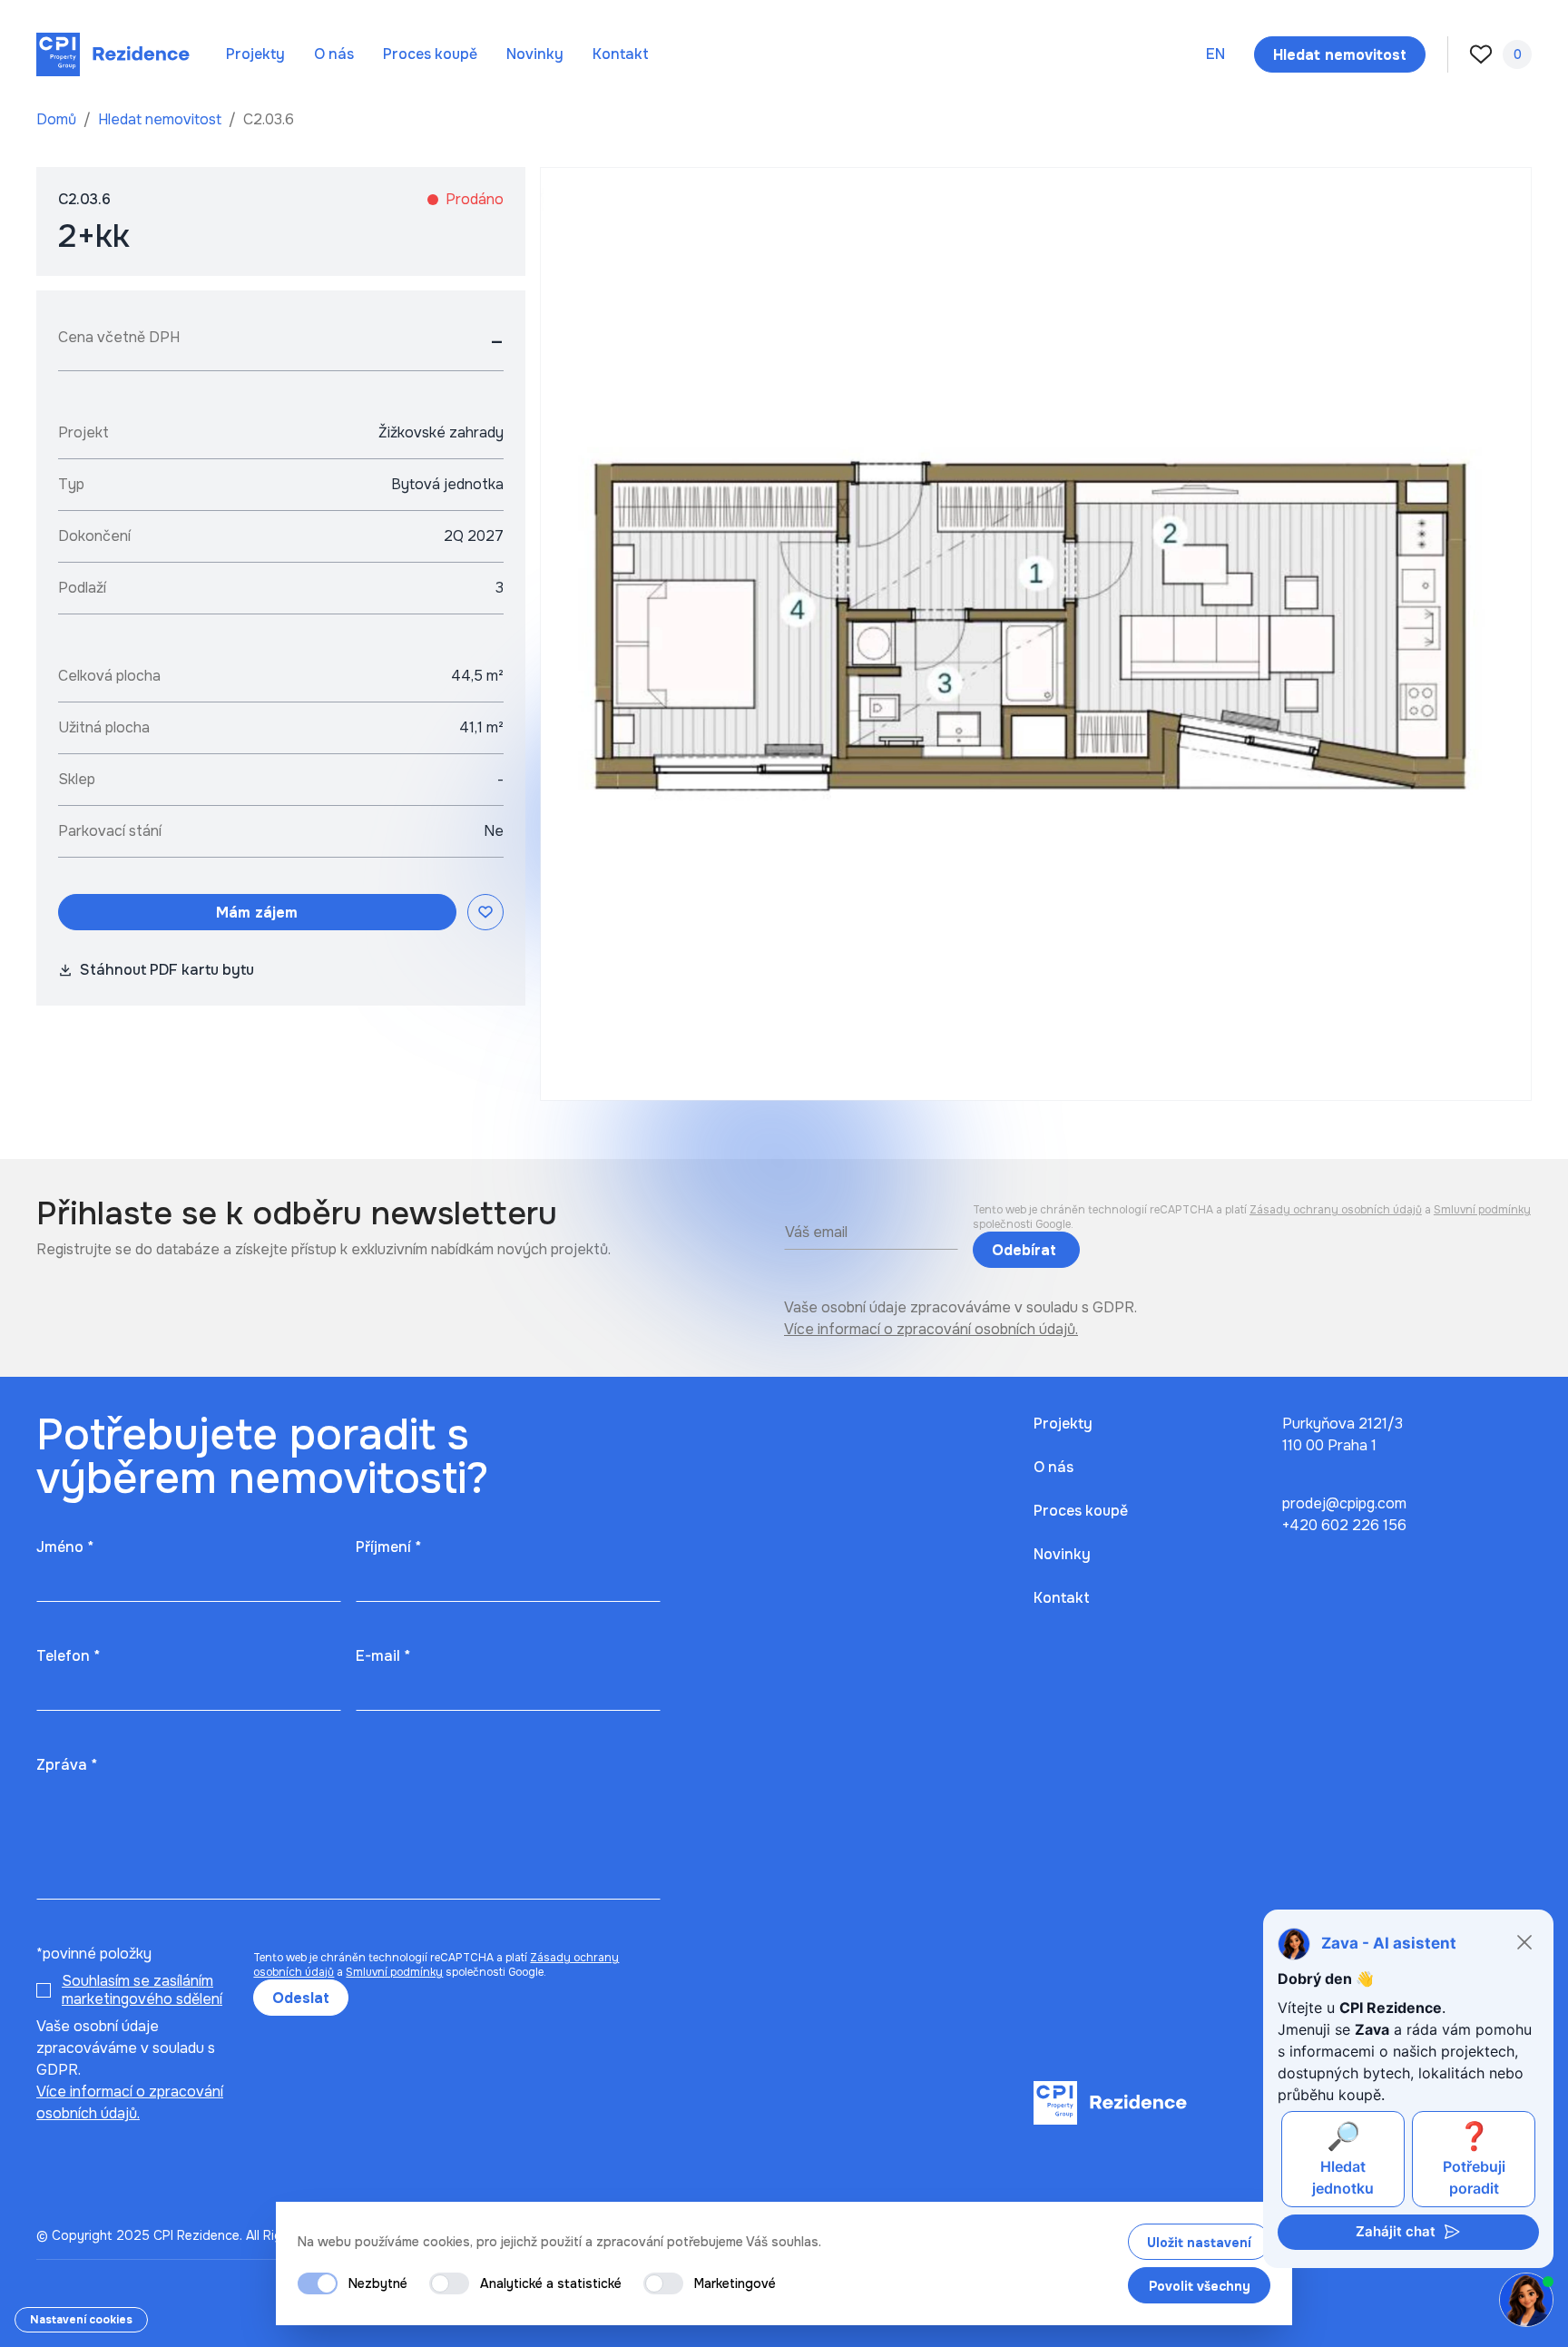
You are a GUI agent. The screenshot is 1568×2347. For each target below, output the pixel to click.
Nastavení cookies (81, 2320)
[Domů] (113, 54)
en (1215, 54)
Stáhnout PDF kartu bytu (167, 970)
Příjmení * (388, 1547)
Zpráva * (67, 1765)
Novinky (535, 54)
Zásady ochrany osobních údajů (1336, 1210)
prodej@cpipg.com (1344, 1503)
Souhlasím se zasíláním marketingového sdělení (142, 1990)
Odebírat (1026, 1250)
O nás (334, 54)
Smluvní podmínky (1482, 1210)
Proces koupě (430, 54)
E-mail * (383, 1656)
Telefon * (68, 1656)
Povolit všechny (1200, 2286)
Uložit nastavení (1199, 2243)
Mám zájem (257, 913)
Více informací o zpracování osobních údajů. (931, 1329)
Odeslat (301, 1998)
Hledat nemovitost (162, 119)
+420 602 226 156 (1344, 1525)
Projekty (255, 54)
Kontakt (621, 54)
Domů (58, 119)
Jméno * (65, 1547)
